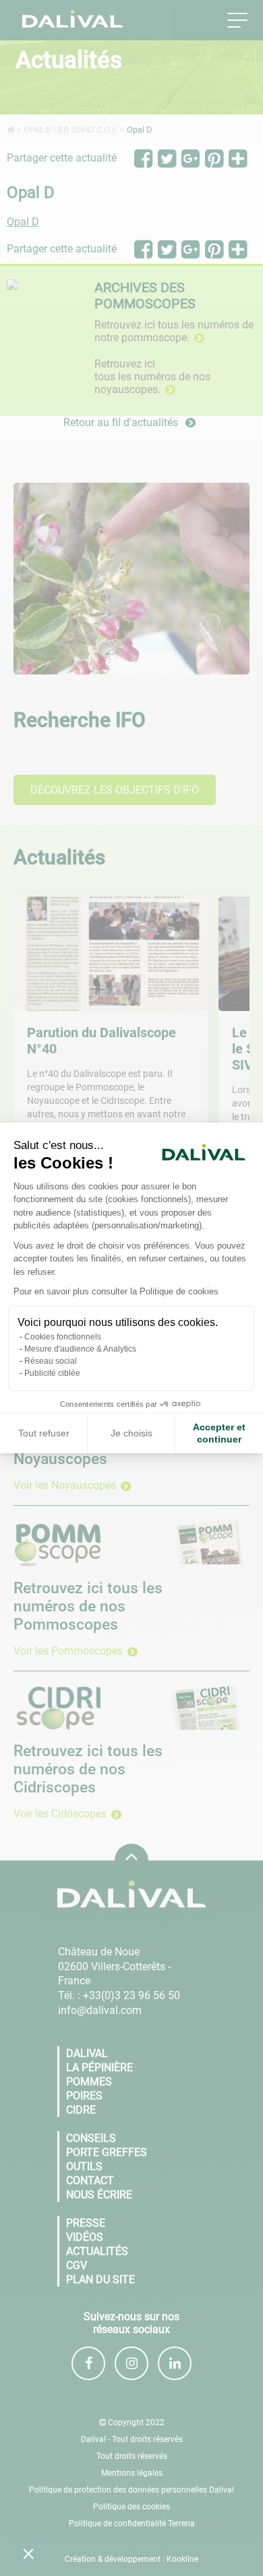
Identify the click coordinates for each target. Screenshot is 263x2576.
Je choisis (131, 1433)
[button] (28, 2553)
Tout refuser (44, 1433)
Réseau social (51, 1361)
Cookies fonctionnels (63, 1337)
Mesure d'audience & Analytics (80, 1349)
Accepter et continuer (219, 1433)
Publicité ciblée (52, 1373)
